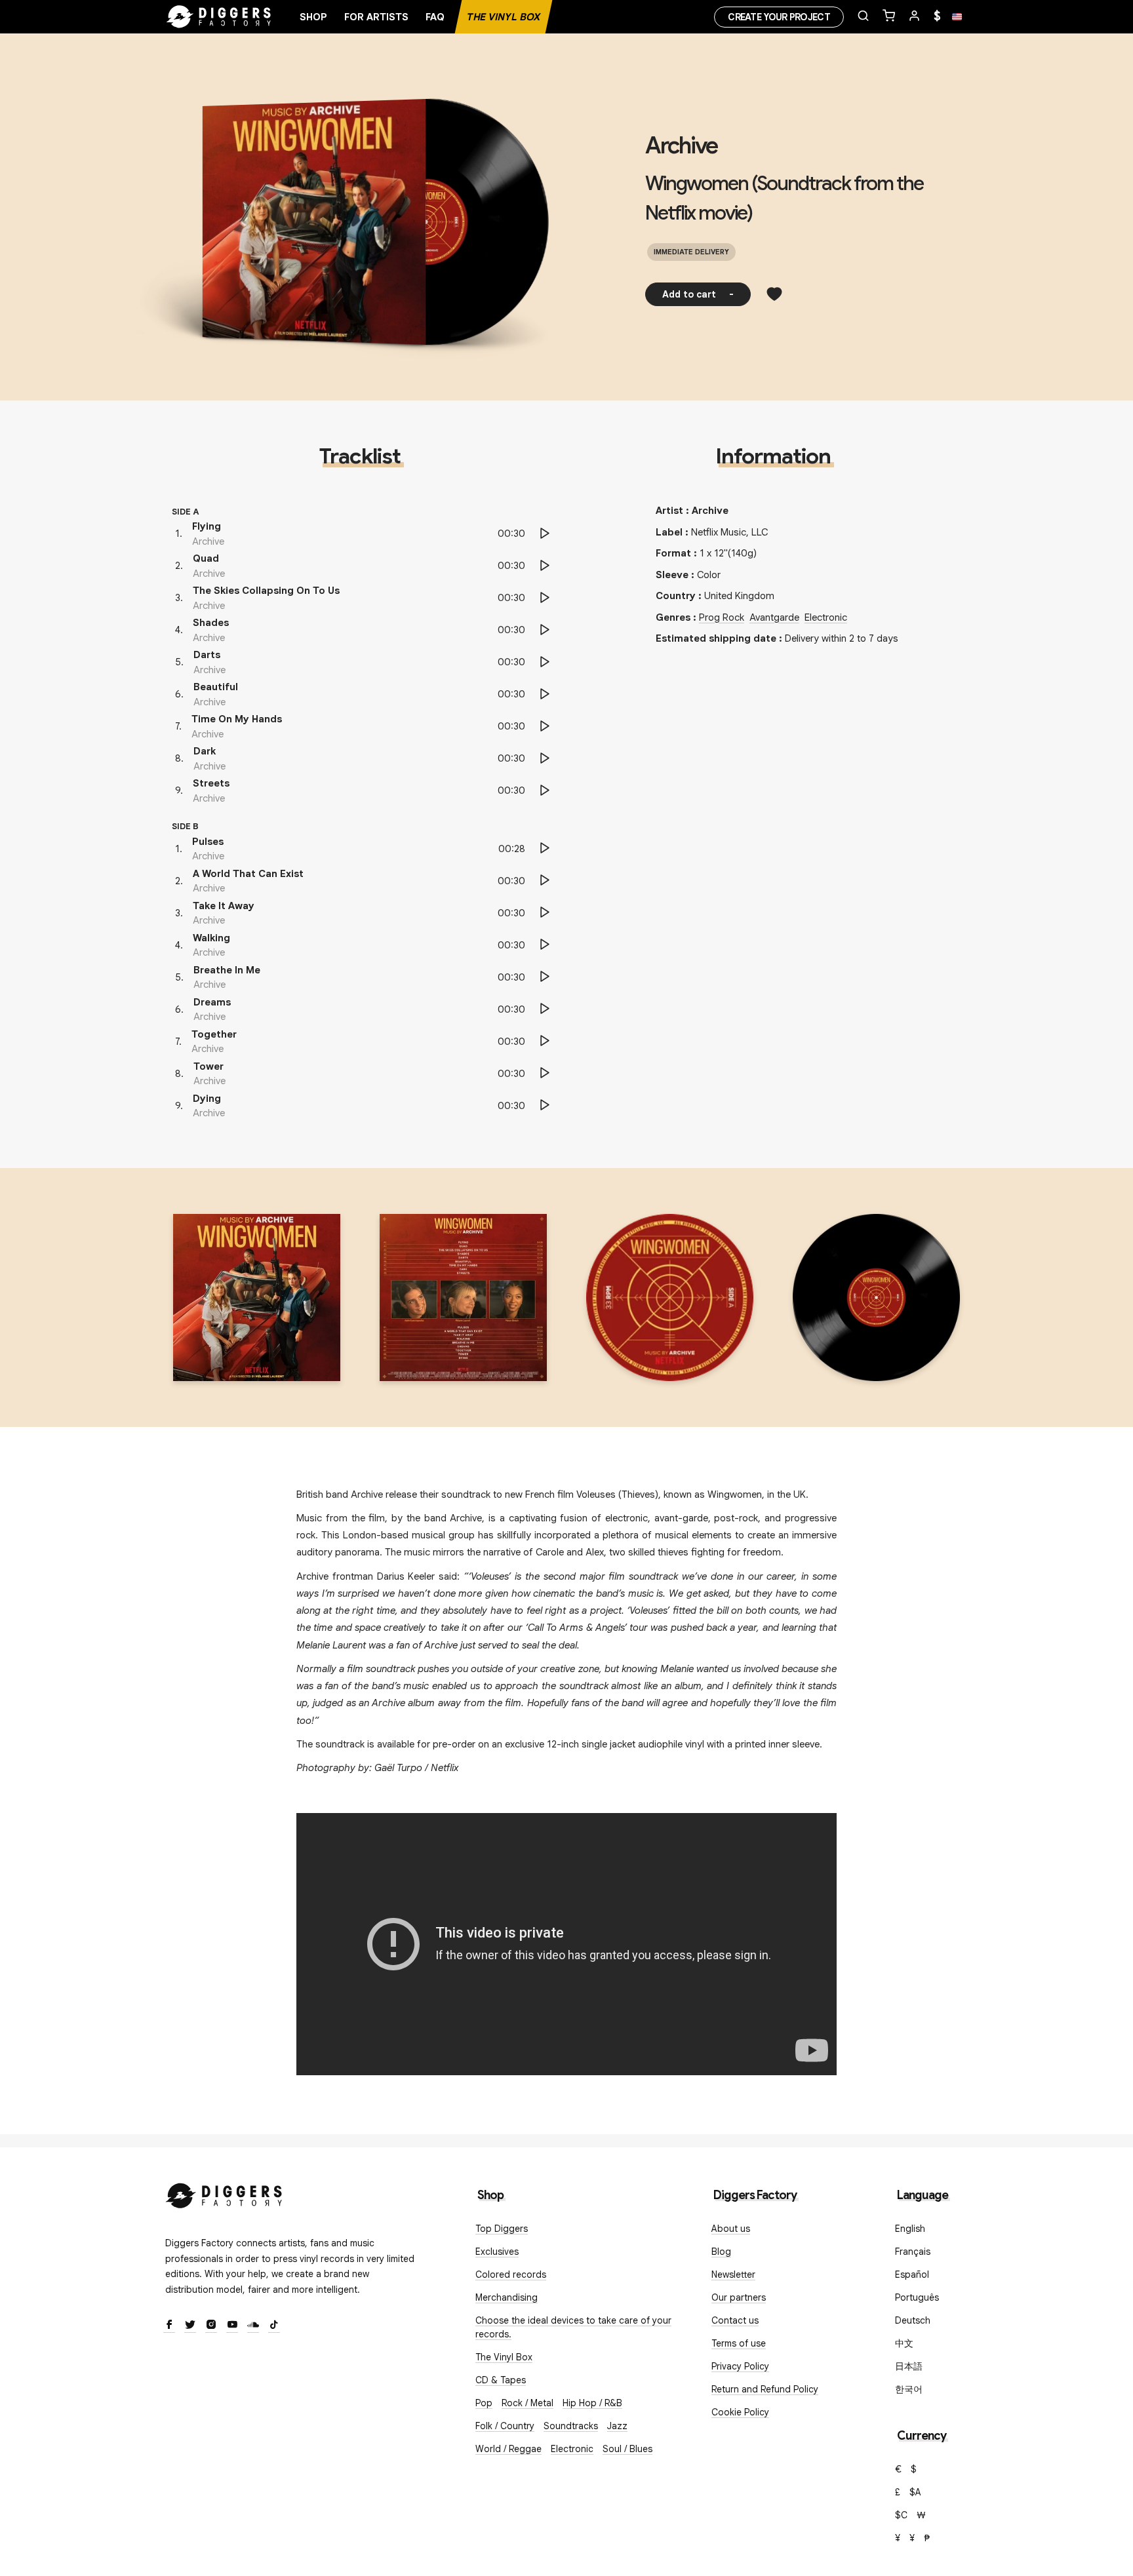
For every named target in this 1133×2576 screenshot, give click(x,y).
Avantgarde (774, 617)
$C (901, 2515)
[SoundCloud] (253, 2326)
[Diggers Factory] (224, 2193)
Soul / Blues (627, 2449)
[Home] (219, 17)
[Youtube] (232, 2326)
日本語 (909, 2366)
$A (915, 2492)
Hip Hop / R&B (592, 2403)
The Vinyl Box (504, 17)
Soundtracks (571, 2426)
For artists (376, 17)
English (910, 2229)
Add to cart (698, 294)
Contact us (735, 2320)
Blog (721, 2252)
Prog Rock (722, 617)
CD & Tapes (501, 2380)
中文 (904, 2343)
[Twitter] (190, 2326)
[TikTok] (274, 2326)
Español (912, 2274)
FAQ (435, 17)
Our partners (739, 2297)
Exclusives (497, 2252)
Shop (313, 17)
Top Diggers (502, 2229)
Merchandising (507, 2297)
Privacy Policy (740, 2366)
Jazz (617, 2426)
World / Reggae (508, 2449)
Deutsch (913, 2320)
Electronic (826, 617)
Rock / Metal (527, 2403)
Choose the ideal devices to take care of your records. (573, 2327)
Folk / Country (505, 2426)
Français (913, 2252)
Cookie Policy (740, 2412)
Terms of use (739, 2343)
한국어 (909, 2389)
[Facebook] (169, 2326)
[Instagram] (211, 2326)
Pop (484, 2403)
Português (917, 2297)
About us (731, 2229)
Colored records (511, 2274)
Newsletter (733, 2274)
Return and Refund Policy (765, 2389)
